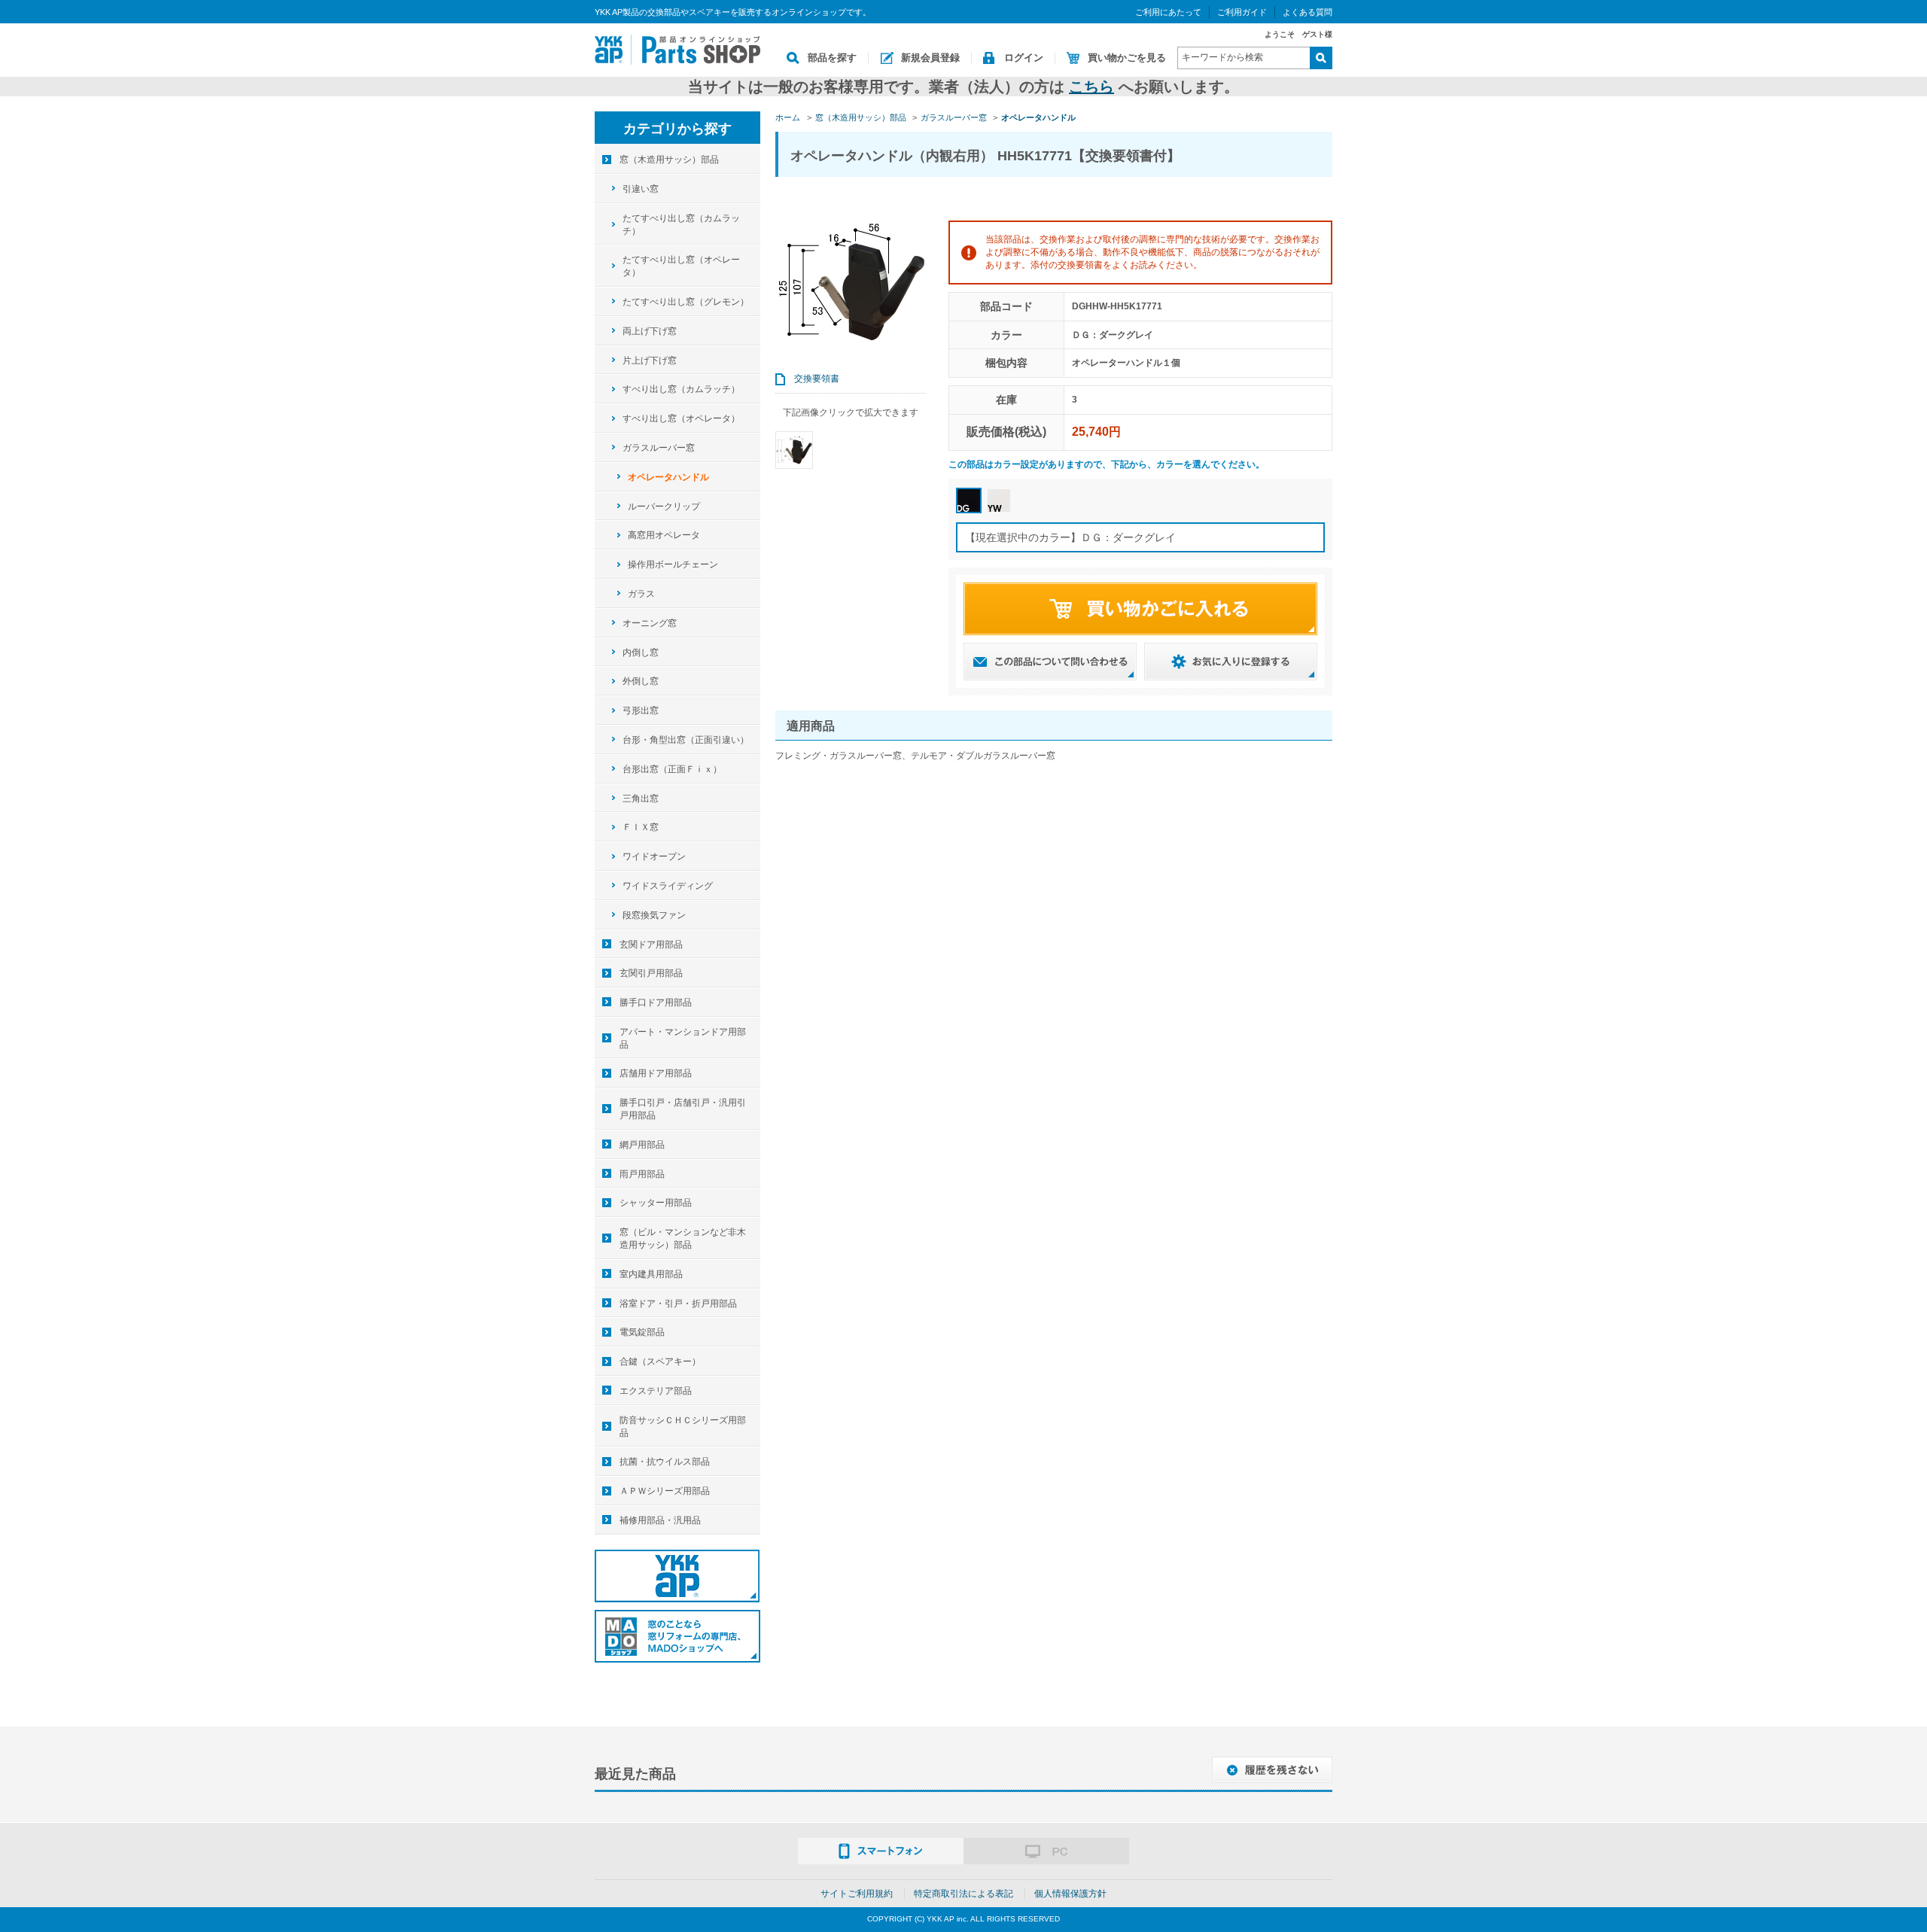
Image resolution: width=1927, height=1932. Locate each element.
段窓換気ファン (654, 915)
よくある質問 (1307, 12)
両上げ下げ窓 (650, 331)
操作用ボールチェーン (673, 564)
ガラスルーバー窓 (659, 448)
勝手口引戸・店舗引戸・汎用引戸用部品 (683, 1109)
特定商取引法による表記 (963, 1894)
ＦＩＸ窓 (641, 827)
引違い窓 (641, 189)
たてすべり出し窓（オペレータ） (681, 266)
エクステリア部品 (656, 1391)
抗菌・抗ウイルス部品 (665, 1462)
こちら (1091, 87)
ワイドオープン (654, 856)
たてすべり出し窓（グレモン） (686, 302)
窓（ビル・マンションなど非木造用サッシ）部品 (683, 1238)
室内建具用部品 (651, 1274)
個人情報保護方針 (1070, 1894)
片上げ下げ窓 (650, 361)
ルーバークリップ (664, 507)
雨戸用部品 (642, 1174)
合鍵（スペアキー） (660, 1362)
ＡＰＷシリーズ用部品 (665, 1491)
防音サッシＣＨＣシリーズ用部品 (683, 1427)
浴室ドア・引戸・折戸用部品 (678, 1304)
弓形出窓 (641, 710)
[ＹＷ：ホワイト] (999, 500)
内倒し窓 (641, 653)
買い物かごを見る (1127, 58)
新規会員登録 (930, 58)
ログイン (1024, 58)
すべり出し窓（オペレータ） (681, 418)
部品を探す (832, 58)
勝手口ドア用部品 (656, 1003)
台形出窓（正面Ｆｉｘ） (672, 769)
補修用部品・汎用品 (660, 1520)
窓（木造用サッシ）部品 (669, 160)
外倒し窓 (641, 681)
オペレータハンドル (668, 477)
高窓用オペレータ (664, 535)
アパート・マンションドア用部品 (683, 1038)
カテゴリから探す (677, 129)
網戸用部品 (642, 1145)
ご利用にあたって (1168, 12)
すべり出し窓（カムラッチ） (681, 389)
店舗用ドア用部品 (656, 1073)
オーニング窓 (650, 623)
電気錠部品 (642, 1332)
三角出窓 (641, 799)
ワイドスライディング (668, 886)
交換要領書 (817, 379)
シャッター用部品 (656, 1203)
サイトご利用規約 (857, 1894)
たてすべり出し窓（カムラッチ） (681, 225)
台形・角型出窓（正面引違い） (686, 740)
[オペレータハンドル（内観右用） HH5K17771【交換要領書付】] (794, 450)
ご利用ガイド (1242, 12)
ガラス (641, 594)
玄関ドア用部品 (651, 945)
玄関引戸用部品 (651, 973)
